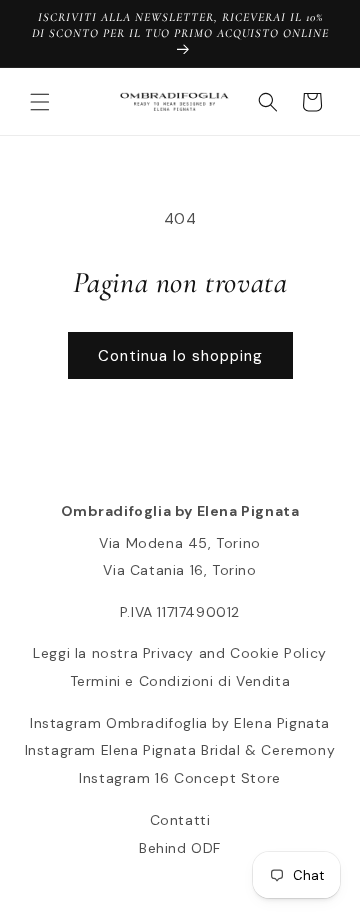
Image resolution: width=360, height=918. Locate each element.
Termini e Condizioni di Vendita (180, 681)
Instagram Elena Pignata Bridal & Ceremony (180, 750)
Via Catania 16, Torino (179, 570)
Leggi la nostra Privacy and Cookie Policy (180, 653)
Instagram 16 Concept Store (180, 778)
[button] (40, 102)
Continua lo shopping (180, 356)
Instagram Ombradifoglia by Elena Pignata (180, 723)
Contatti (180, 820)
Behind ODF (180, 848)
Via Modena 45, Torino (180, 543)
